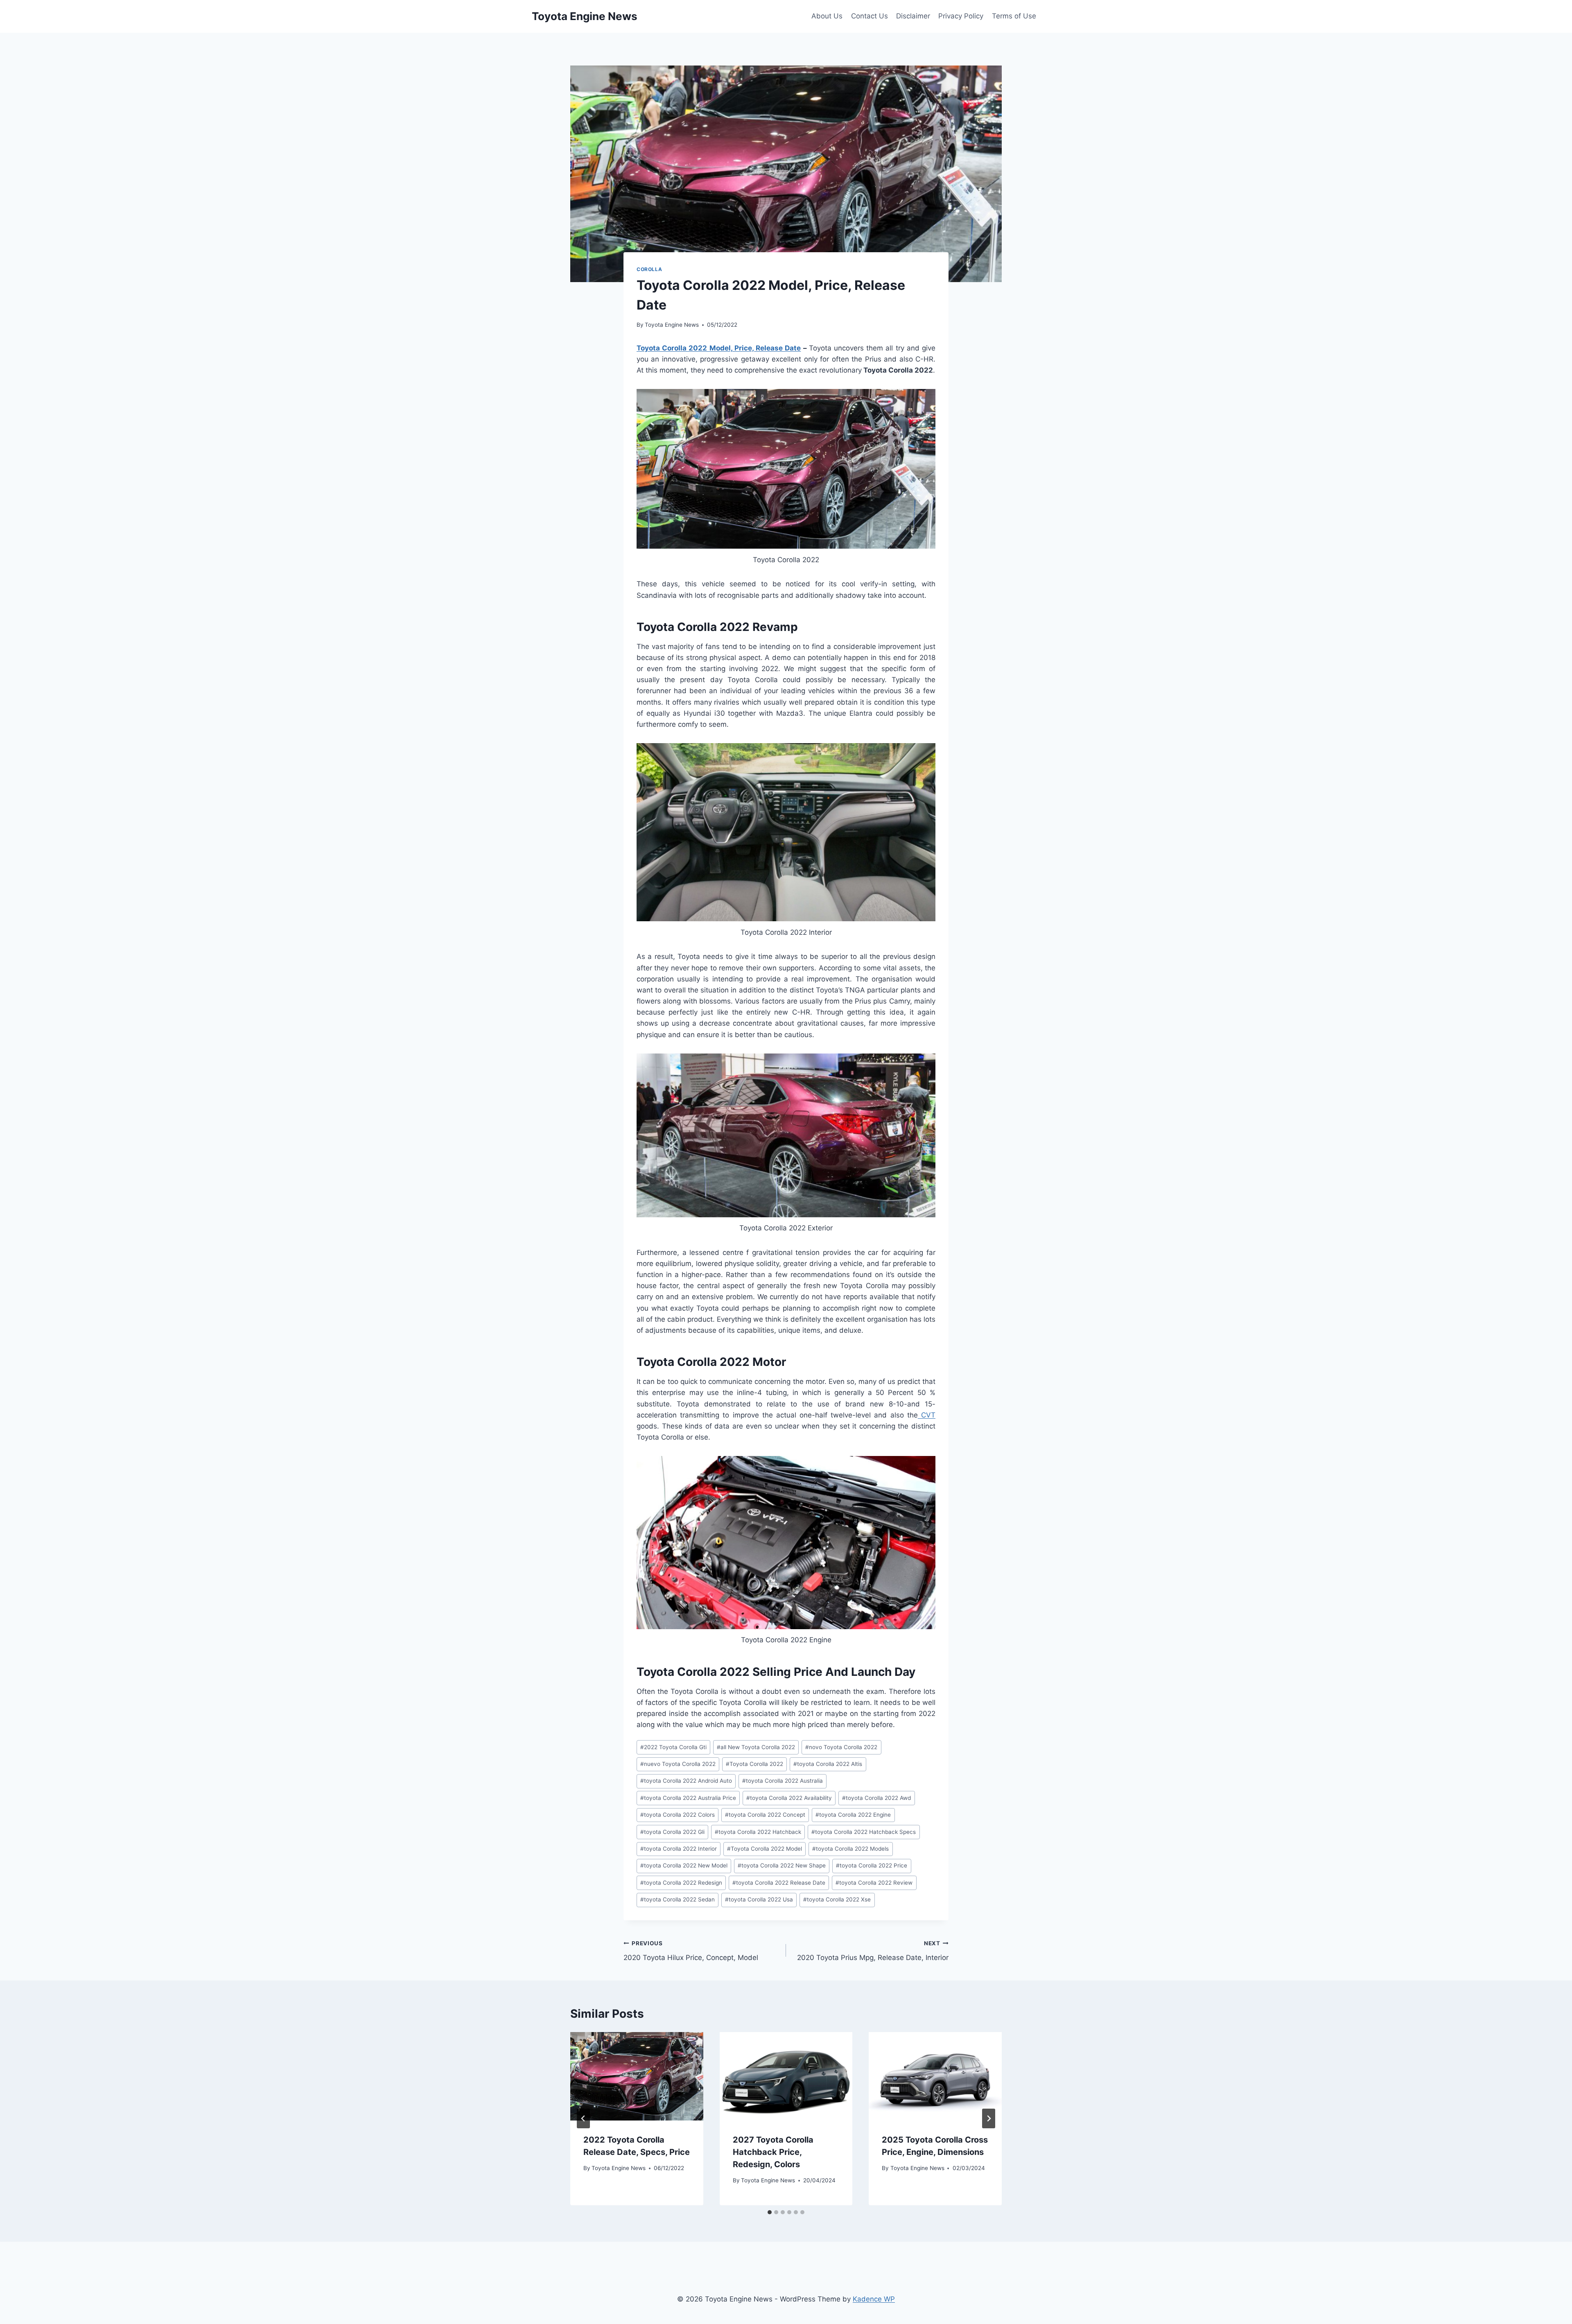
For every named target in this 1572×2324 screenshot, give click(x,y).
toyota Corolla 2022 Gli (672, 1832)
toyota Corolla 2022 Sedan (678, 1899)
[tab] (770, 2212)
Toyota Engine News (672, 325)
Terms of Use (1014, 16)
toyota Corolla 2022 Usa (759, 1899)
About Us (827, 16)
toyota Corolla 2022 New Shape (782, 1865)
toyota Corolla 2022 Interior (679, 1849)
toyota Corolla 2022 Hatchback (758, 1832)
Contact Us (870, 16)
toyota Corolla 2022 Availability (789, 1798)
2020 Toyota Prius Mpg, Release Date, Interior (873, 1951)
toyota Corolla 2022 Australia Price (688, 1798)
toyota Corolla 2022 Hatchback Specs (864, 1832)
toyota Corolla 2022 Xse (837, 1899)
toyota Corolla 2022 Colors (678, 1815)
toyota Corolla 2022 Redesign (681, 1883)
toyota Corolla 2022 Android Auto (686, 1781)
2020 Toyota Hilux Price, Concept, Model (691, 1951)
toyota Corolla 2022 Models (850, 1849)
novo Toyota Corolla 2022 (841, 1747)
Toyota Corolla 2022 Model (765, 1849)
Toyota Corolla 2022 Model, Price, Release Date (719, 348)
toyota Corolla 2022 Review (874, 1883)
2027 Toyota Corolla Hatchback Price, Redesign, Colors (773, 2152)
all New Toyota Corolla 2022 (756, 1747)
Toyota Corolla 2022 (754, 1764)
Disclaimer (913, 16)
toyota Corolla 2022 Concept (765, 1815)
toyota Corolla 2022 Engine (853, 1815)
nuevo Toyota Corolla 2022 (678, 1764)
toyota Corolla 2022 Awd (876, 1798)
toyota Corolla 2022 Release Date (779, 1883)
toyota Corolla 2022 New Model (684, 1865)
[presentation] (637, 2076)
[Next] (989, 2118)
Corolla (649, 269)
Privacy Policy (961, 16)
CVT (927, 1415)
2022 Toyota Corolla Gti (673, 1747)
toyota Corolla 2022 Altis (828, 1764)
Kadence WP (874, 2299)
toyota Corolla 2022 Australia (783, 1781)
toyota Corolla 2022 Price (872, 1865)
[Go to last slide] (583, 2118)
